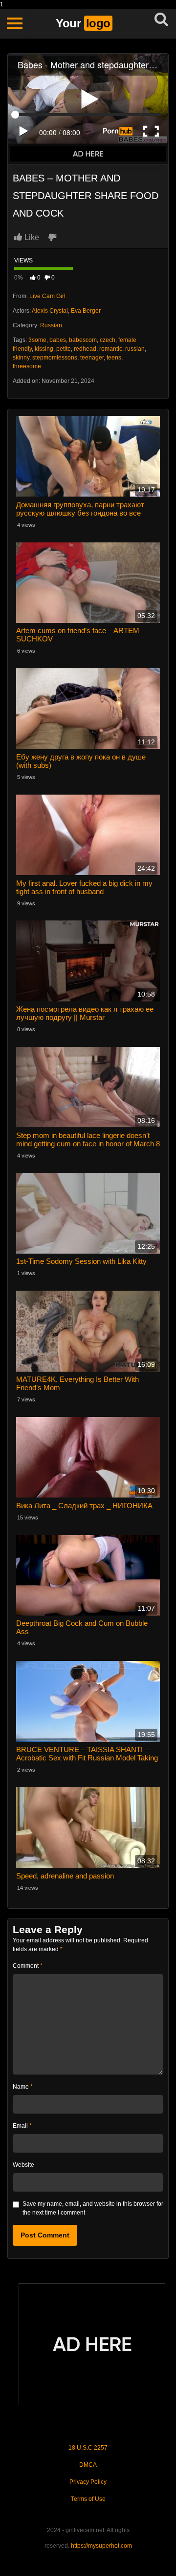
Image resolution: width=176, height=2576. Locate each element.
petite (64, 349)
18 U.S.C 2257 (88, 2448)
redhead (85, 349)
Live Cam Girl (47, 296)
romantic (111, 349)
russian (135, 349)
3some (37, 340)
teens (114, 358)
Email (22, 2126)
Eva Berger (86, 311)
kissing (44, 349)
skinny (21, 358)
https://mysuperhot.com (101, 2546)
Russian (51, 325)
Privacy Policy (88, 2482)
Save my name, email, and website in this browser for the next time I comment (93, 2208)
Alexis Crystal (50, 311)
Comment (28, 1966)
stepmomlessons (55, 358)
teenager (92, 358)
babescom (83, 340)
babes (58, 340)
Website (23, 2165)
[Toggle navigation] (15, 23)
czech (108, 340)
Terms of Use (88, 2499)
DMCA (88, 2465)
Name (23, 2087)
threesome (27, 366)
